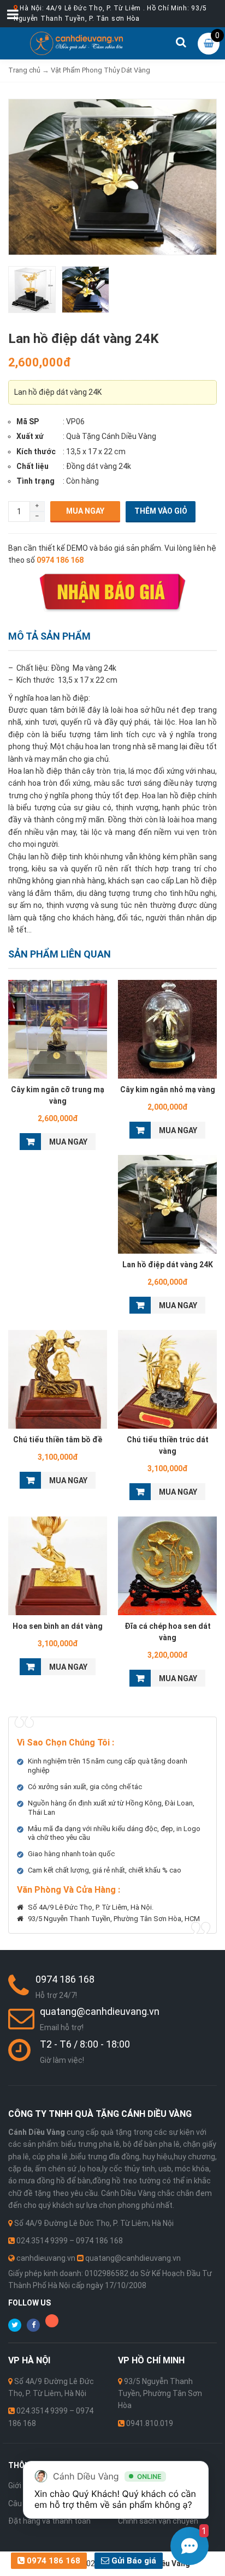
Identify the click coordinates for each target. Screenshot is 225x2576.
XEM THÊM (58, 1028)
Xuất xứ (30, 436)
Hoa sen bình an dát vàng (58, 1626)
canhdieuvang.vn (46, 2258)
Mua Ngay (85, 511)
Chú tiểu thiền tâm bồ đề (58, 1440)
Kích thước (36, 452)
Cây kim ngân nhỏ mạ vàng (168, 1090)
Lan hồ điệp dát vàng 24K (168, 1265)
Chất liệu (32, 466)
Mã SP (28, 422)
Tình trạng (35, 481)
